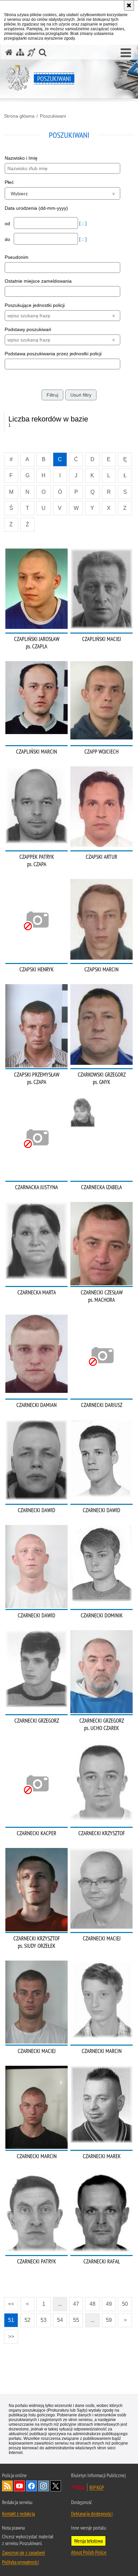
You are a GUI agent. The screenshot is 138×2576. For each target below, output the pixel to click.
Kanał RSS (7, 2486)
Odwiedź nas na (19, 2486)
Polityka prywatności (20, 2562)
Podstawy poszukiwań (28, 329)
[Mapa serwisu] (20, 52)
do (8, 239)
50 (125, 2304)
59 (109, 2320)
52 (27, 2320)
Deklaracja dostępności (92, 2513)
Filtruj (52, 395)
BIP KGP (97, 2487)
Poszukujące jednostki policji (35, 305)
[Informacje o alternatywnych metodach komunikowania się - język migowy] (31, 52)
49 (109, 2304)
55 (76, 2320)
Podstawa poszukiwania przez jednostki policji (53, 354)
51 (11, 2320)
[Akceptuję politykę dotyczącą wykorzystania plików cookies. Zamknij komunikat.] (129, 5)
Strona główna (19, 116)
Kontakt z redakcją (18, 2513)
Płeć (9, 182)
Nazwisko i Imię (21, 158)
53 (44, 2320)
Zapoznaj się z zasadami (23, 2552)
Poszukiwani (53, 116)
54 (60, 2320)
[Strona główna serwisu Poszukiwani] (9, 52)
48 (92, 2304)
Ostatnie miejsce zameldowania (38, 281)
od (8, 224)
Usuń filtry (81, 395)
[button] (126, 53)
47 (76, 2304)
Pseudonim (17, 257)
